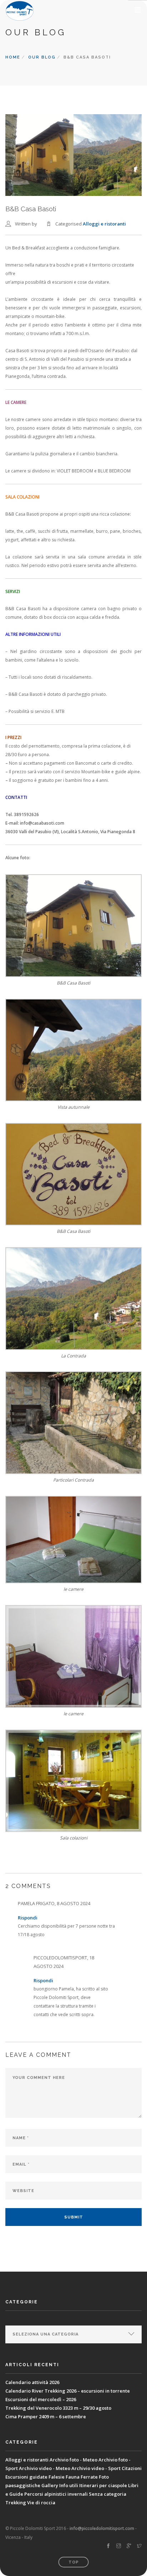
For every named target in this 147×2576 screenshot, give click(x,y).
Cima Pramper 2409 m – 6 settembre (46, 2416)
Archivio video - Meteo (45, 2468)
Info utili (69, 2485)
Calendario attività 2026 (32, 2382)
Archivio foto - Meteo (73, 2460)
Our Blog (42, 57)
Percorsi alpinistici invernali (56, 2494)
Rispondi (28, 1918)
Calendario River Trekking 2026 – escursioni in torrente (68, 2391)
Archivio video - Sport (96, 2468)
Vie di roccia (41, 2502)
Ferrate (89, 2477)
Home (13, 57)
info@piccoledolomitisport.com (102, 2528)
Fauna (73, 2477)
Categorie (19, 2319)
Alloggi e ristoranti (104, 224)
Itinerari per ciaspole (103, 2485)
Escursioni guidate (26, 2477)
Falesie (57, 2477)
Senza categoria (108, 2494)
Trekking (16, 2502)
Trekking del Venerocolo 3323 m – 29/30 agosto (58, 2408)
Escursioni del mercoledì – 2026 (41, 2399)
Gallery (50, 2485)
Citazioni (132, 2468)
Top (74, 2562)
